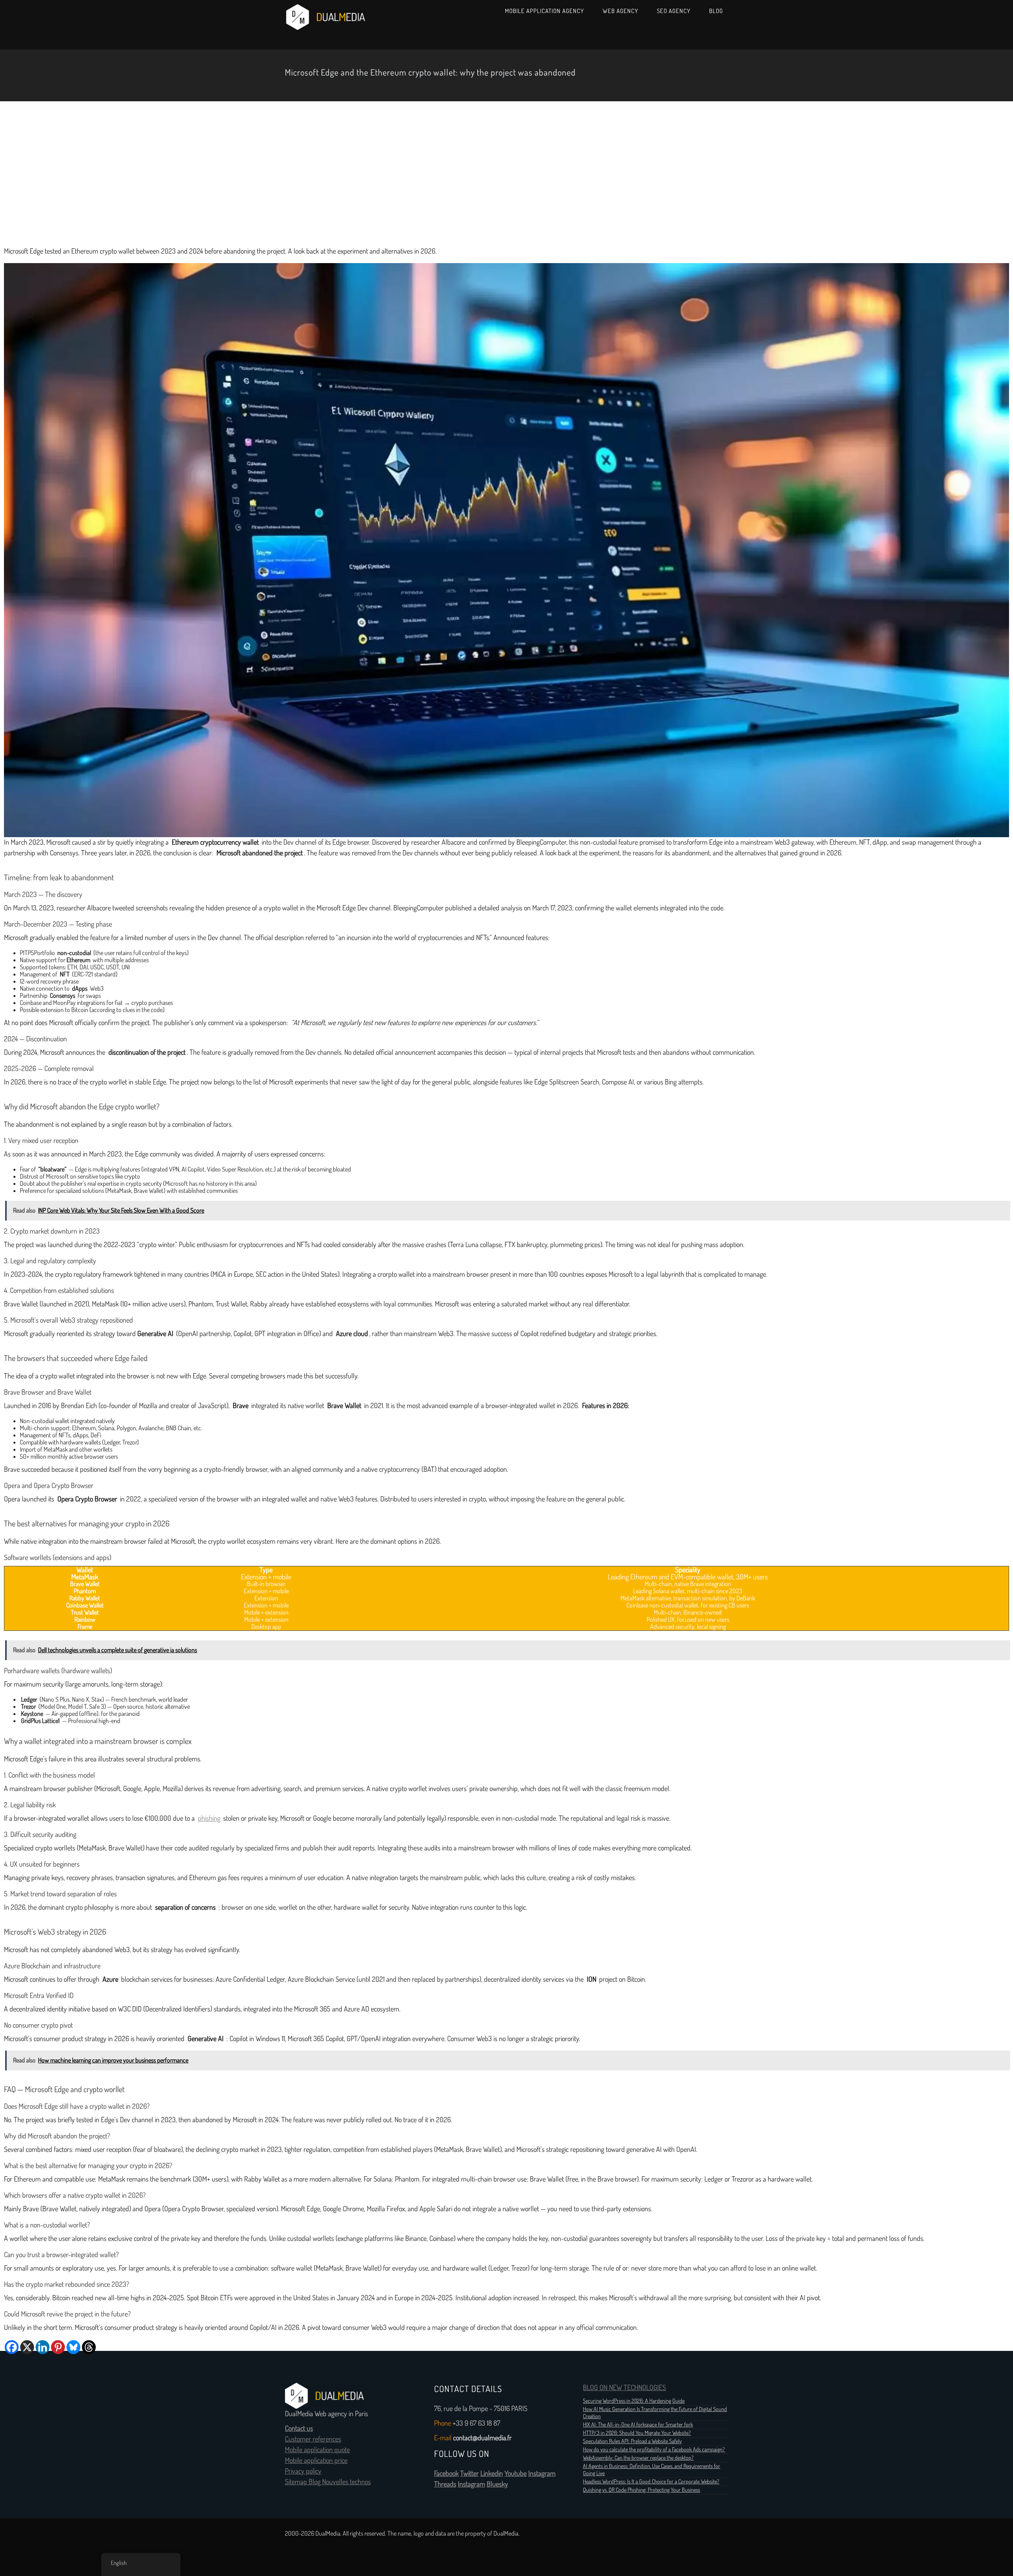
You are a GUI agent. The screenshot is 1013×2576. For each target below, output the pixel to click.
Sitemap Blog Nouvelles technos (328, 2482)
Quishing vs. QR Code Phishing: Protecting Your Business (641, 2490)
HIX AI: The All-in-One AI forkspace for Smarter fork (638, 2424)
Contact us (299, 2428)
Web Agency (620, 11)
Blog (716, 11)
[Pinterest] (58, 2347)
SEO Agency (674, 11)
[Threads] (89, 2347)
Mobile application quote (317, 2450)
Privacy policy (303, 2471)
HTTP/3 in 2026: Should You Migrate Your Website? (637, 2433)
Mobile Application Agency (544, 11)
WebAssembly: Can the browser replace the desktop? (638, 2458)
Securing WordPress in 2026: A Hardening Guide (634, 2401)
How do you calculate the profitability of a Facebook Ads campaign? (654, 2449)
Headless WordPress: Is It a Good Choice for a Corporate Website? (651, 2481)
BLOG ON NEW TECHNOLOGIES (624, 2388)
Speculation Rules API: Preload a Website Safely (632, 2441)
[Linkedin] (43, 2347)
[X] (27, 2347)
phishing (209, 1818)
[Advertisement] (506, 172)
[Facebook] (12, 2347)
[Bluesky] (73, 2347)
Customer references (313, 2439)
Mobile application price (316, 2460)
